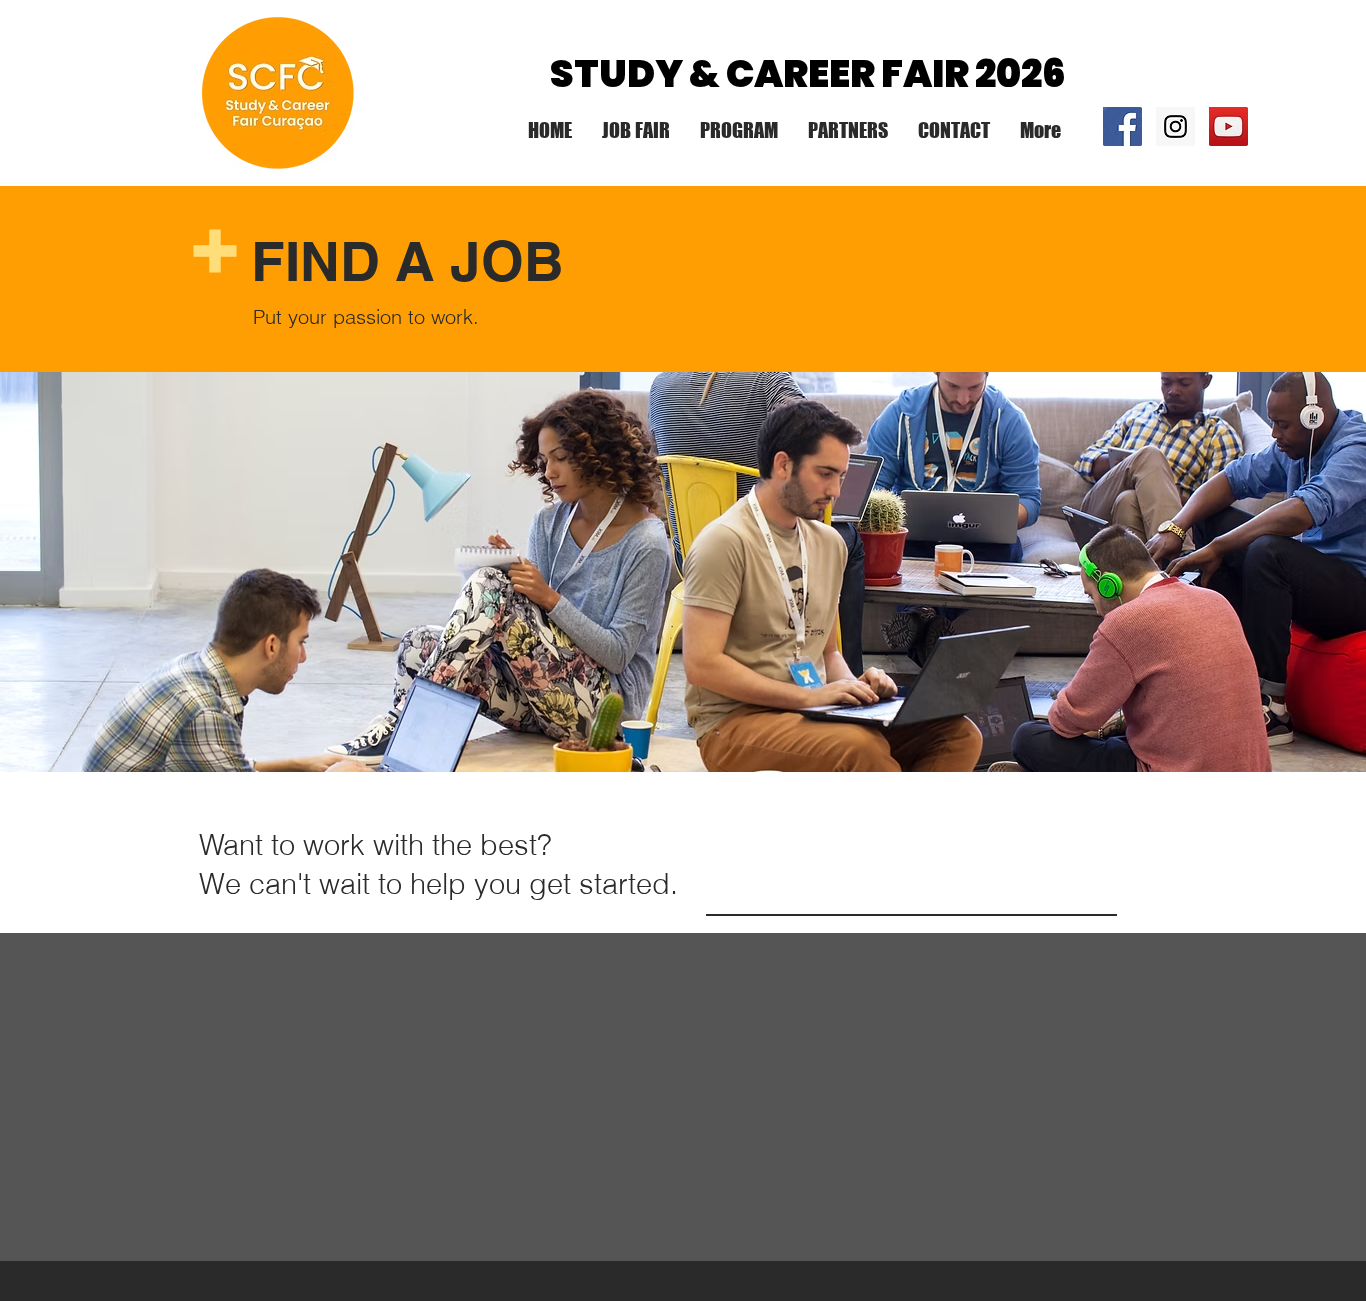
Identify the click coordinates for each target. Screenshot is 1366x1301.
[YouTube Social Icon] (1228, 126)
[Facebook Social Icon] (1122, 126)
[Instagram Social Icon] (1175, 126)
